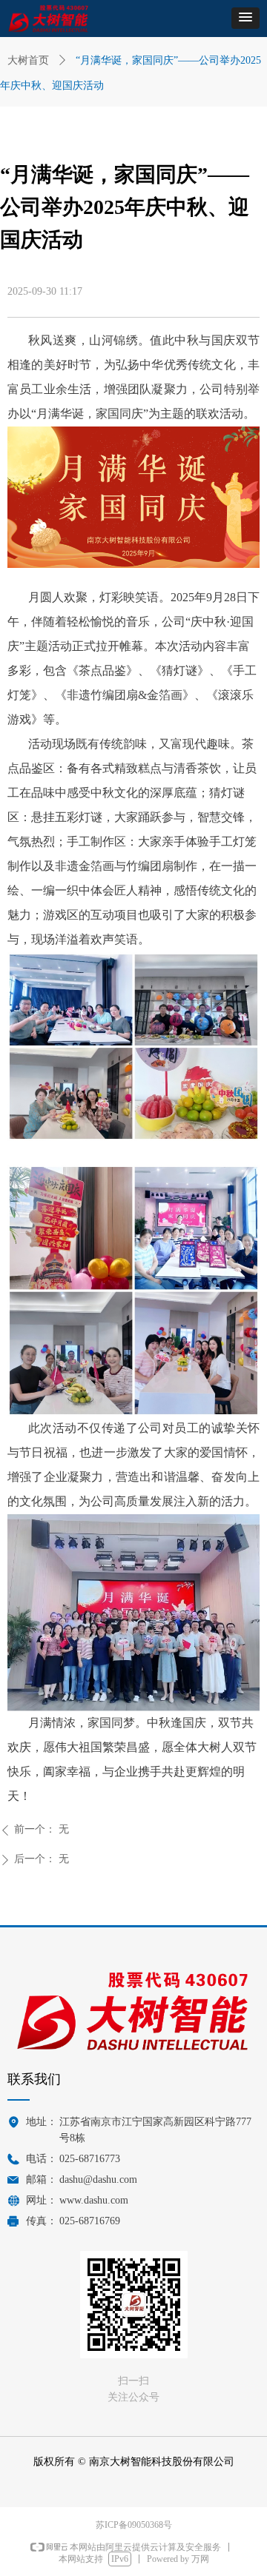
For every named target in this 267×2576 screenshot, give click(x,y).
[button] (245, 18)
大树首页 (28, 60)
